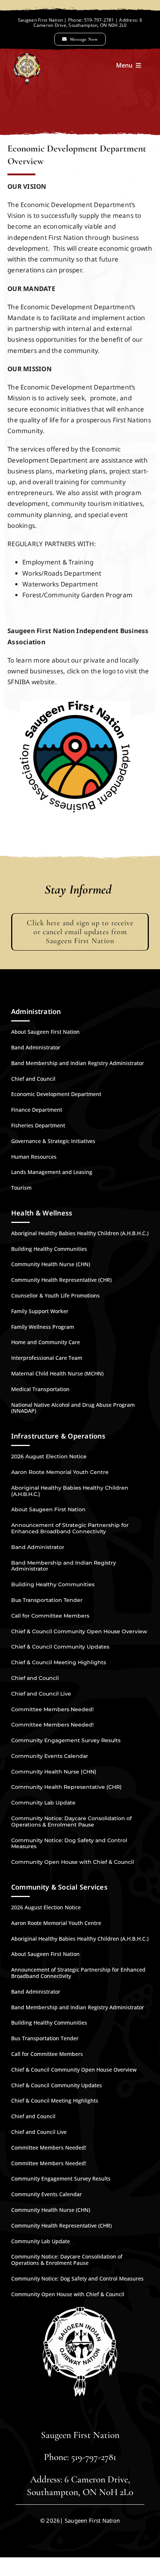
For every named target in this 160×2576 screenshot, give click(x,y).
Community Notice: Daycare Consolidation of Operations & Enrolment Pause (71, 1821)
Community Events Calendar (50, 1756)
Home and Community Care (46, 1342)
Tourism (21, 1188)
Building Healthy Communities (49, 1249)
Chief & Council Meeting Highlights (59, 1662)
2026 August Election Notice (49, 1456)
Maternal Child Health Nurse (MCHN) (57, 1373)
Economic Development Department (56, 1094)
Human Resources (34, 1157)
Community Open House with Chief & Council (73, 1862)
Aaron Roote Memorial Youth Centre (60, 1472)
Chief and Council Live (41, 1694)
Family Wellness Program (43, 1327)
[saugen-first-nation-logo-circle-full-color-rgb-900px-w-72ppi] (75, 704)
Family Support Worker (40, 1311)
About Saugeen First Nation (45, 1032)
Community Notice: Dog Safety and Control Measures (69, 1843)
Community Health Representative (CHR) (61, 1280)
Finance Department (37, 1110)
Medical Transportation (40, 1389)
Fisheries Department (38, 1125)
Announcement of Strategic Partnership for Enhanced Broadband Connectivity (70, 1528)
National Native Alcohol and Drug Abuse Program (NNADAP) (73, 1408)
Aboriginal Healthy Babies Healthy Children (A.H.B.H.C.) (80, 1233)
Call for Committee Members (50, 1616)
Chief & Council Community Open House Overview (79, 1631)
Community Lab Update (43, 1803)
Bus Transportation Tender (47, 1600)
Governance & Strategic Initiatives (53, 1141)
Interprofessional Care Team (47, 1358)
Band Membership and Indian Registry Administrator (78, 1063)
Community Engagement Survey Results (66, 1740)
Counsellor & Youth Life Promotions (55, 1295)
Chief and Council (33, 1079)
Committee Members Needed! (52, 1709)
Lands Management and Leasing (52, 1172)
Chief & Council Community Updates (60, 1647)
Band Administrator (36, 1047)
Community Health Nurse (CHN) (51, 1264)
